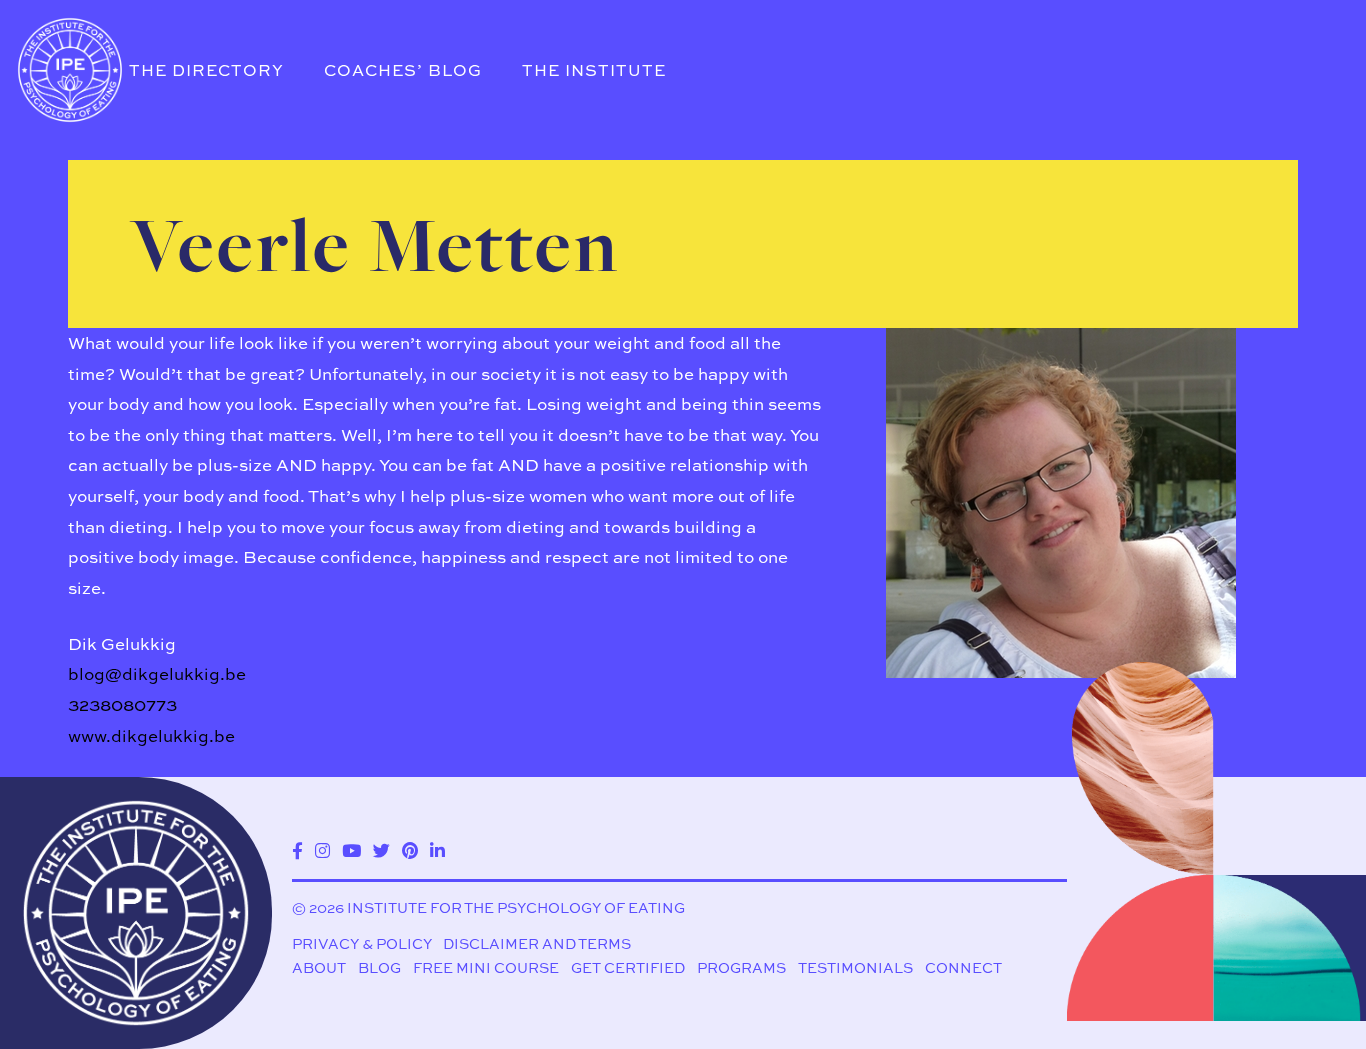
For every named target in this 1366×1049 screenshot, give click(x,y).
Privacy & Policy (362, 943)
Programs (741, 967)
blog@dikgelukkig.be (157, 673)
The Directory (206, 70)
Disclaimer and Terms (537, 943)
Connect (963, 967)
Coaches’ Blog (403, 70)
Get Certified (628, 967)
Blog (379, 967)
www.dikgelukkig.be (151, 735)
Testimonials (855, 967)
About (319, 967)
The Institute (594, 70)
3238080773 (122, 704)
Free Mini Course (486, 967)
